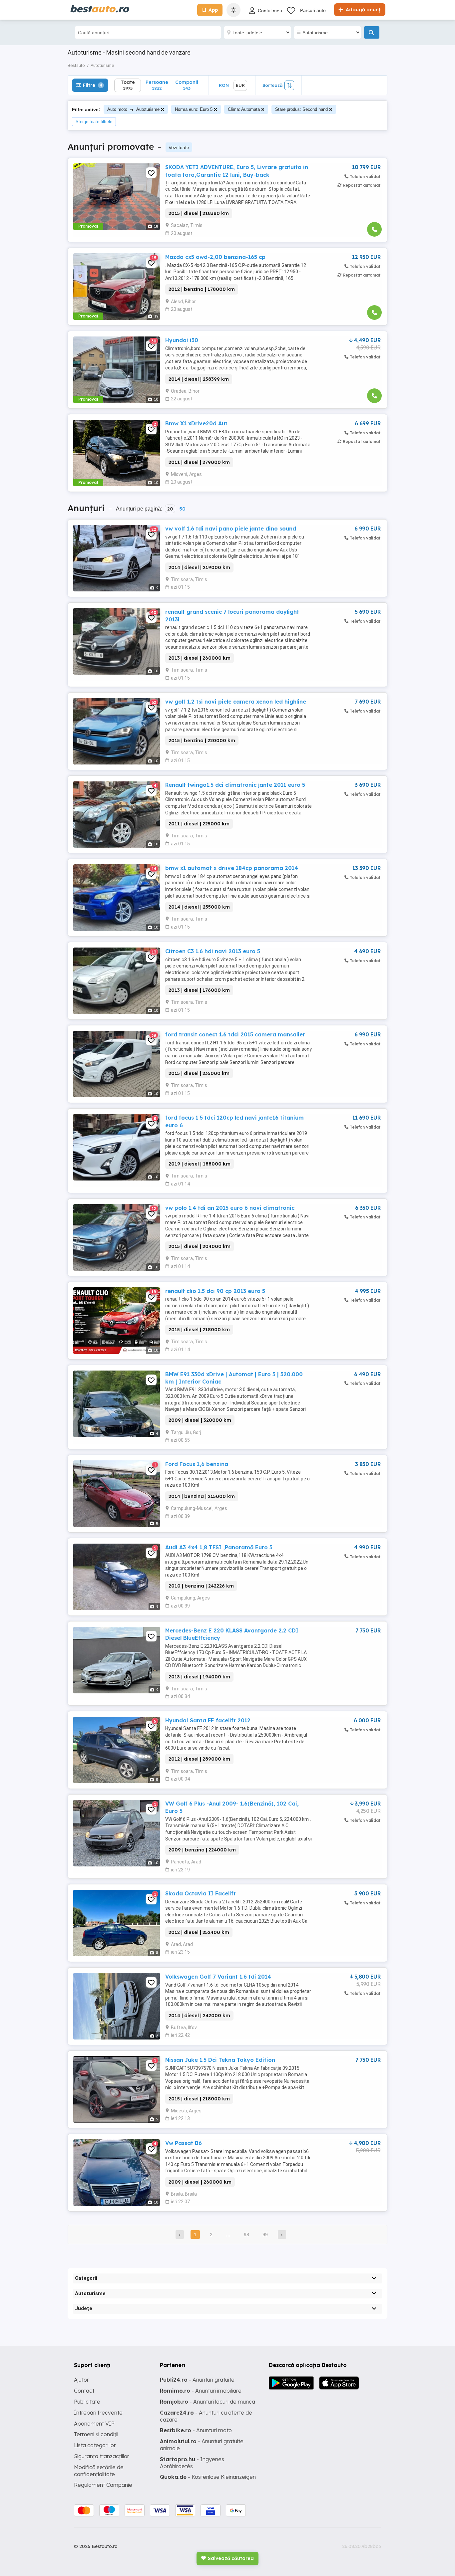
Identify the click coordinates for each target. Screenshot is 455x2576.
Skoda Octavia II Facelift (201, 1893)
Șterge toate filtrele (94, 122)
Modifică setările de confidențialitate (99, 2471)
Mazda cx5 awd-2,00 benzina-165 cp (215, 257)
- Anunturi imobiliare (201, 2391)
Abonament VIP (94, 2424)
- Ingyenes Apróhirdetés (192, 2463)
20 (170, 509)
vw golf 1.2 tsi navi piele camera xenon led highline (236, 702)
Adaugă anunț (362, 10)
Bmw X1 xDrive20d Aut (196, 423)
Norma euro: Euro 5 (194, 109)
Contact (84, 2391)
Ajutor (81, 2380)
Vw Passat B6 (184, 2143)
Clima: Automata (244, 109)
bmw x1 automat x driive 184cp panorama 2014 (232, 868)
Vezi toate (179, 147)
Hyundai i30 (182, 340)
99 (265, 2235)
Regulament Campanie (103, 2485)
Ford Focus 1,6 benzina (197, 1464)
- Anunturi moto (196, 2430)
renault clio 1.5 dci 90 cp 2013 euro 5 (215, 1291)
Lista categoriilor (95, 2445)
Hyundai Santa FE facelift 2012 (208, 1720)
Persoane (157, 85)
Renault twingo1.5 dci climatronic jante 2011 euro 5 (235, 785)
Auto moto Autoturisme (133, 109)
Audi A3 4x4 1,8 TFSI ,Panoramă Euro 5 (219, 1547)
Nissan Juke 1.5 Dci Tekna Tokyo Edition (220, 2060)
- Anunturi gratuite (197, 2380)
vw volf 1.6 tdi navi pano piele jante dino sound (231, 529)
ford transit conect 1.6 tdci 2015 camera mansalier (235, 1034)
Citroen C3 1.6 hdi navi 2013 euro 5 (213, 951)
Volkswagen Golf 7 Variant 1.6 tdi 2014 (218, 1977)
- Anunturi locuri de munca (208, 2402)
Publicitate (87, 2402)
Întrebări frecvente (98, 2413)
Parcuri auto (313, 10)
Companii (187, 85)
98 (246, 2235)
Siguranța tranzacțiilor (102, 2456)
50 (182, 509)
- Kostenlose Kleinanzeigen (208, 2477)
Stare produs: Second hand (301, 109)
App (213, 10)
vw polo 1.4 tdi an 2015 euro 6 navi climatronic (230, 1208)
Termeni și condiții (96, 2434)
